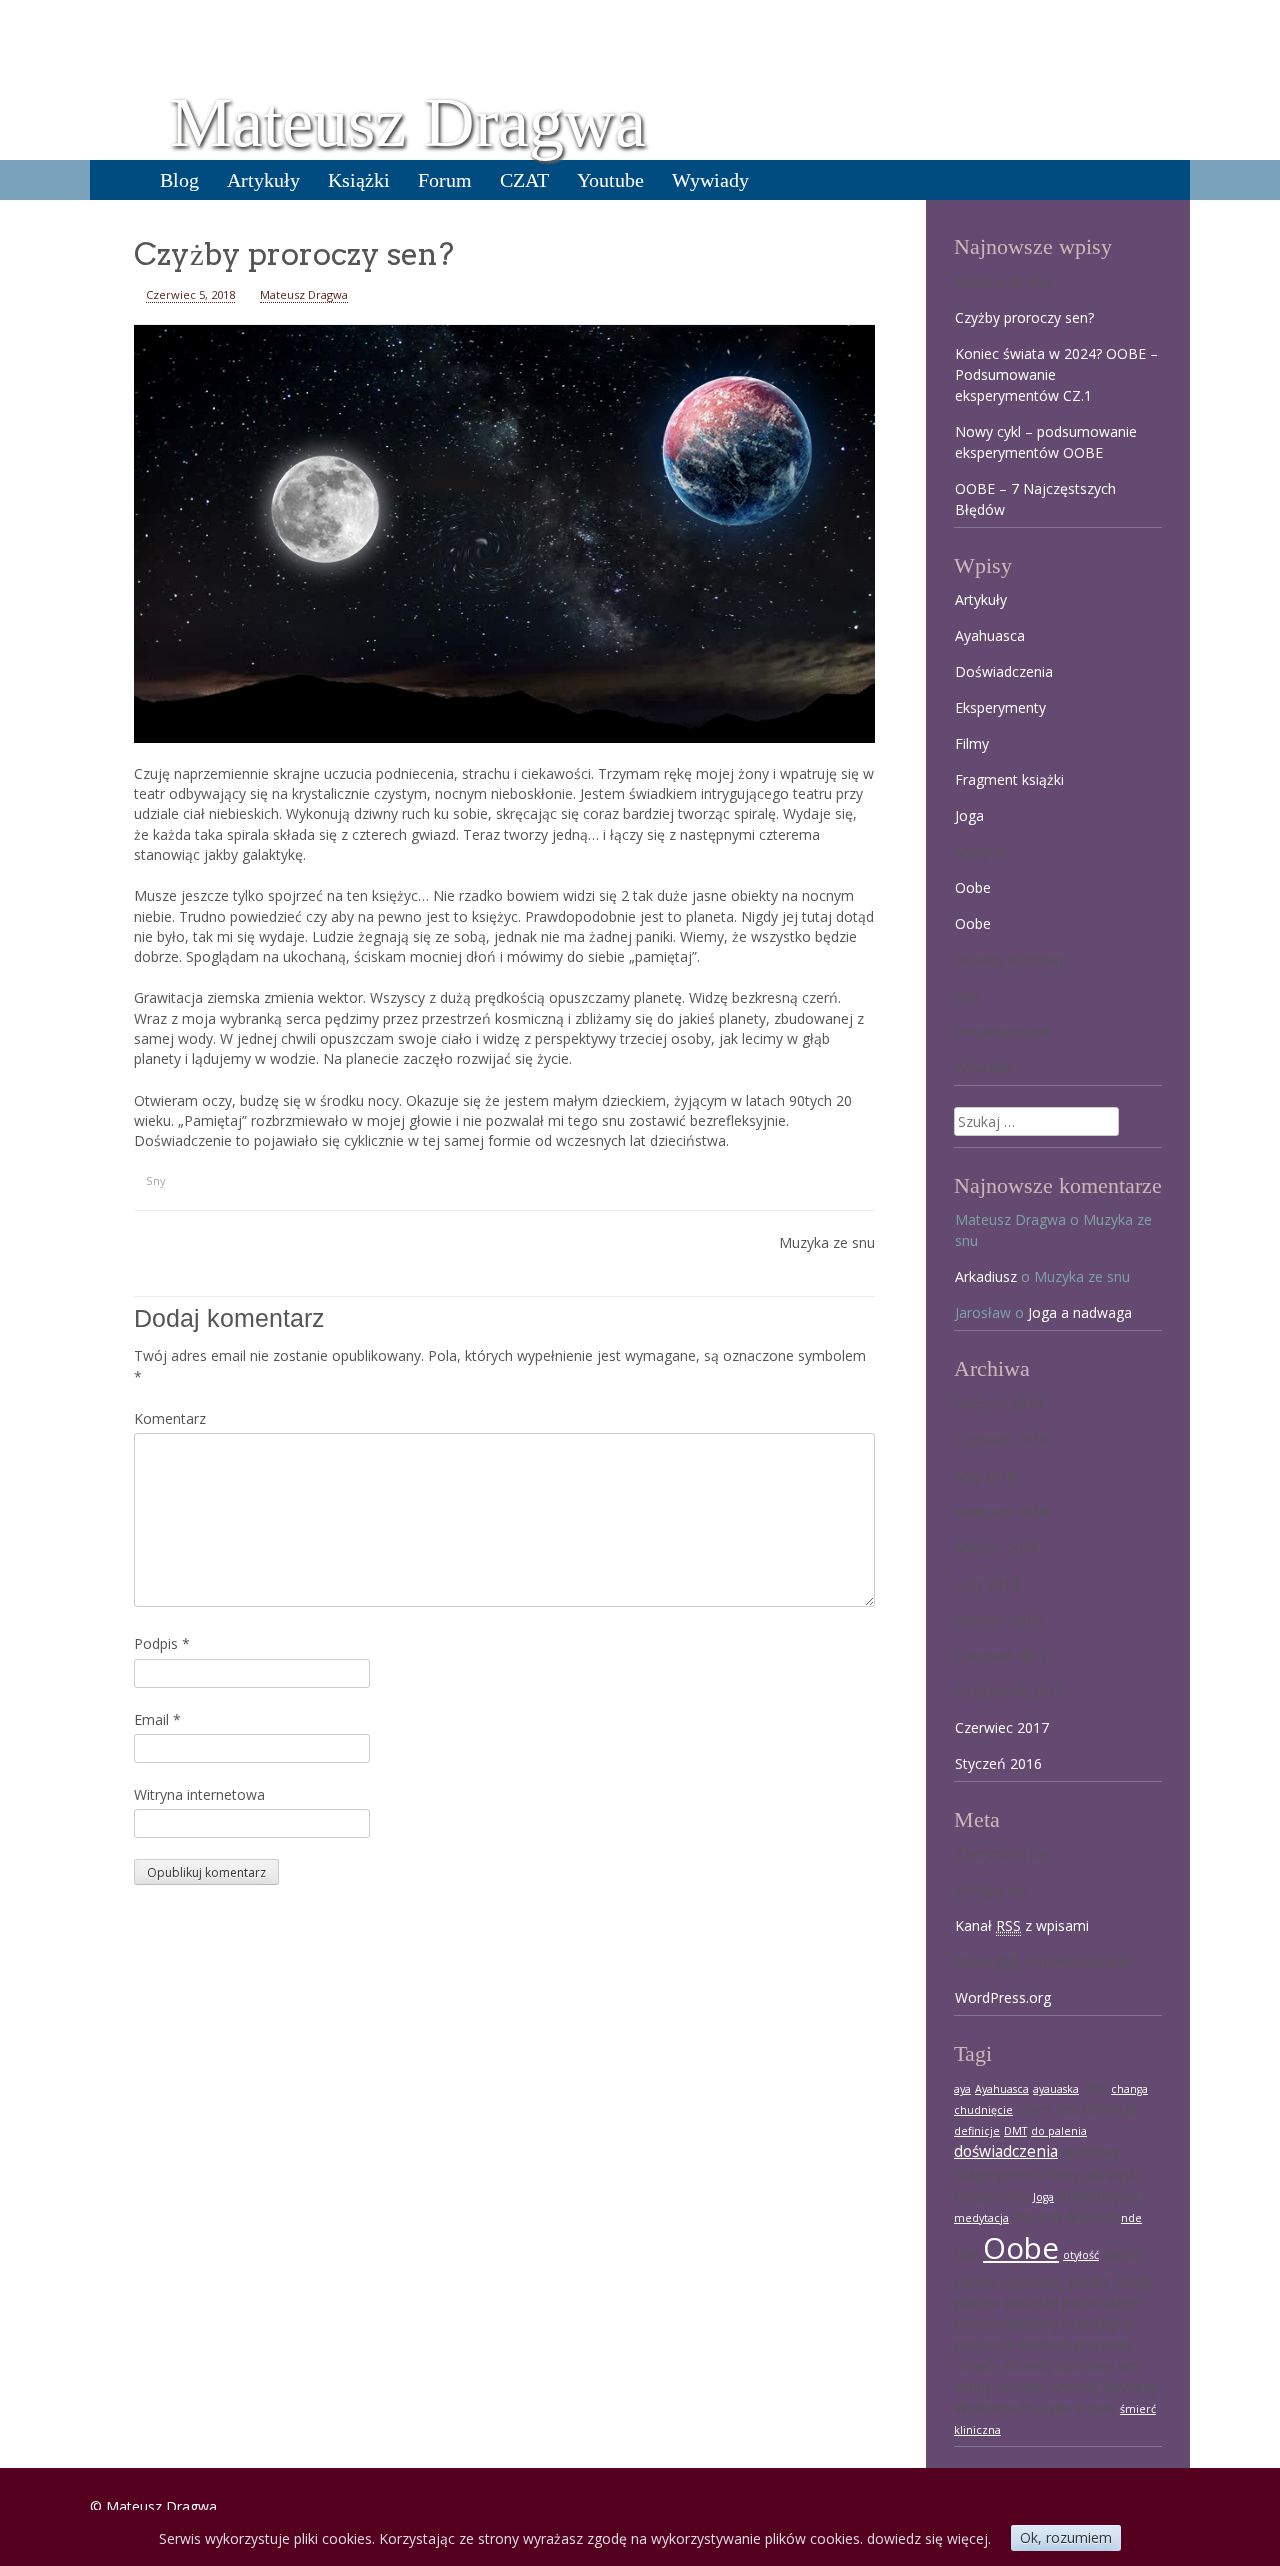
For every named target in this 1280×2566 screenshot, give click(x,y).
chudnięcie (983, 2110)
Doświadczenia (1004, 671)
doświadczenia (1006, 2151)
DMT (1015, 2131)
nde (1131, 2218)
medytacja (981, 2218)
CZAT (524, 180)
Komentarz (170, 1418)
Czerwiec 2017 (1002, 1727)
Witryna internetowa (199, 1794)
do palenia (1059, 2131)
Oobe (973, 887)
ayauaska (1056, 2089)
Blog (179, 180)
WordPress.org (1003, 1997)
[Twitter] (46, 2435)
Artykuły (263, 180)
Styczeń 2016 (998, 1763)
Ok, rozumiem (1066, 2537)
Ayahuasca (990, 635)
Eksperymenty (1000, 707)
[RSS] (46, 2489)
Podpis (162, 1643)
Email (157, 1719)
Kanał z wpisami (1022, 1925)
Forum (445, 180)
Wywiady (710, 180)
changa (1129, 2089)
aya (962, 2089)
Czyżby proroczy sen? (1024, 317)
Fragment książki (1009, 779)
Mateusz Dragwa (408, 122)
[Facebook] (46, 2382)
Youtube (610, 180)
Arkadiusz (986, 1276)
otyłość (1081, 2255)
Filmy (972, 743)
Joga (969, 815)
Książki (359, 180)
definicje (977, 2131)
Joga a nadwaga (1080, 1312)
